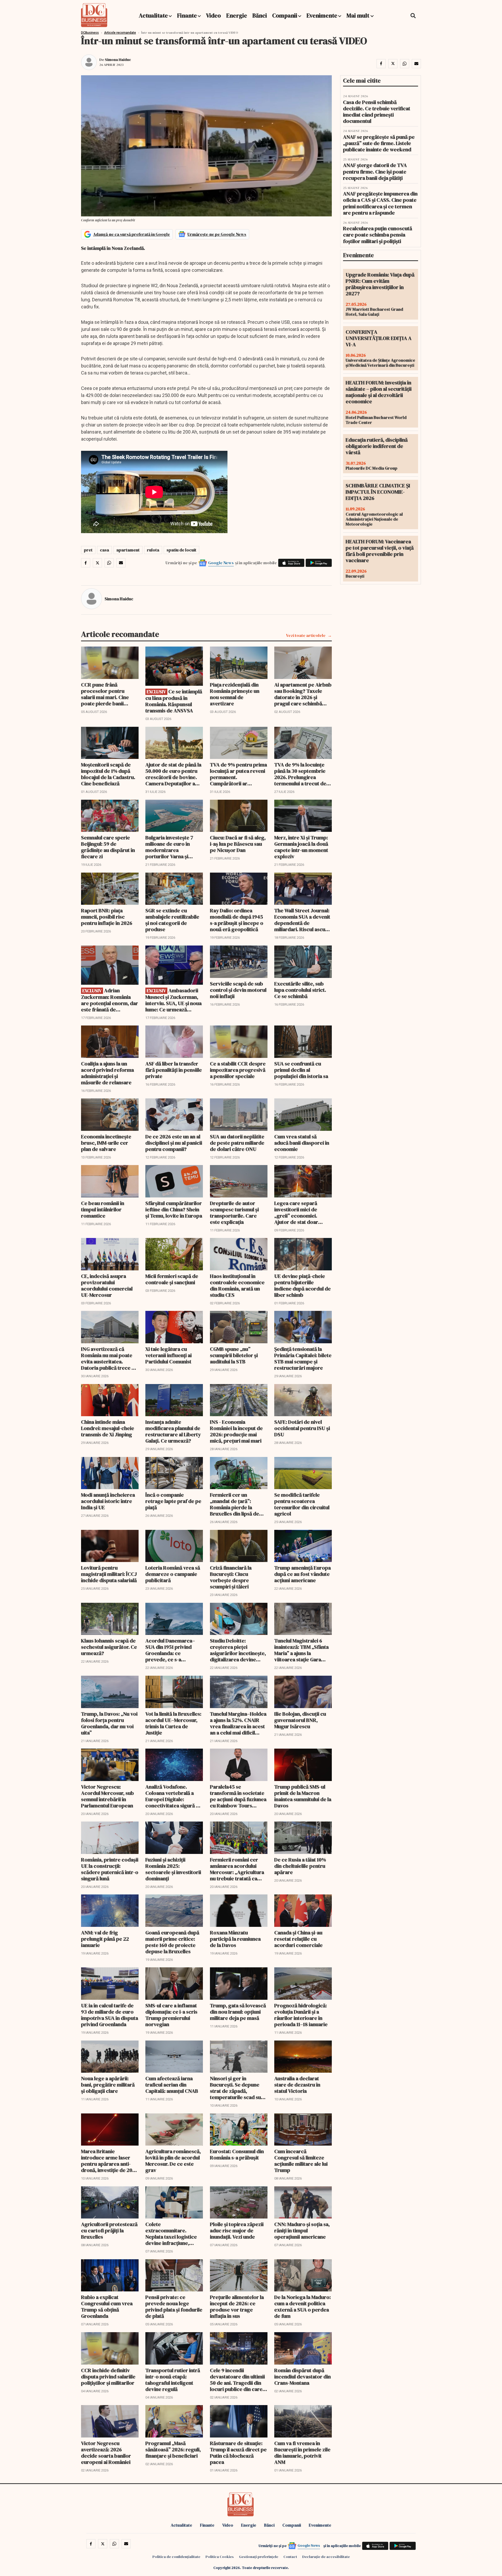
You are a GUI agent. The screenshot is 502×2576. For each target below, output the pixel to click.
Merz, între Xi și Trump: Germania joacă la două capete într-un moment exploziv (301, 847)
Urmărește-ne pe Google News (217, 234)
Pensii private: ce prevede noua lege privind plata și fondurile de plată (174, 2307)
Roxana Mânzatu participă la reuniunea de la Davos (235, 1939)
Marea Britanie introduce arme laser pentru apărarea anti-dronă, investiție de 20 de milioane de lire (107, 2161)
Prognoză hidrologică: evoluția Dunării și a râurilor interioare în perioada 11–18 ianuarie (301, 2015)
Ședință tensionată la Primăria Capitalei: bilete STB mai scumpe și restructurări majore (303, 1358)
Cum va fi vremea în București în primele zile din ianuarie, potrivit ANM (302, 2453)
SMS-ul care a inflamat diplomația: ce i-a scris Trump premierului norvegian (171, 2015)
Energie (237, 15)
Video (213, 15)
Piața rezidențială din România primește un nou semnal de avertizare (235, 694)
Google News (221, 563)
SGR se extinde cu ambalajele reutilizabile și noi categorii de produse (172, 920)
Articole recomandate (120, 33)
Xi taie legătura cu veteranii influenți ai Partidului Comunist (169, 1355)
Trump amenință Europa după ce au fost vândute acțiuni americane (303, 1574)
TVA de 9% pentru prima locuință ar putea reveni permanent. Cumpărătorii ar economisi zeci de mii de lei (239, 774)
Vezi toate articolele (306, 635)
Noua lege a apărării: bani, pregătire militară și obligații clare (108, 2085)
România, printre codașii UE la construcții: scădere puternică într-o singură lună (110, 1869)
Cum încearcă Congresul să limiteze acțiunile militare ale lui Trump (301, 2161)
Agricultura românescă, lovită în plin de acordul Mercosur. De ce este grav (173, 2161)
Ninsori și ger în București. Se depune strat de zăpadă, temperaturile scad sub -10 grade (237, 2088)
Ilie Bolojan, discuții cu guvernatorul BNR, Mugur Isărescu (300, 1720)
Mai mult (358, 15)
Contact (290, 2557)
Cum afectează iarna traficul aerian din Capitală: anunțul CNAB (172, 2085)
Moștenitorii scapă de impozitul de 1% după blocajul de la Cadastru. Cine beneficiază (108, 774)
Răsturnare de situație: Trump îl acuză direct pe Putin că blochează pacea (238, 2453)
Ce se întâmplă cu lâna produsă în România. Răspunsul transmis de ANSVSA (174, 701)
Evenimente (322, 15)
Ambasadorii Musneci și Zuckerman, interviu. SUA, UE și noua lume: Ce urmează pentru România (173, 1000)
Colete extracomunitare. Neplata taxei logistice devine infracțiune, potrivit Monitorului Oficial (171, 2234)
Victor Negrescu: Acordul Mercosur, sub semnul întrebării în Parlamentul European (107, 1796)
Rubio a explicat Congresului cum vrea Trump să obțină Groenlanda (107, 2307)
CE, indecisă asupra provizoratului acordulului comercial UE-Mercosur (107, 1286)
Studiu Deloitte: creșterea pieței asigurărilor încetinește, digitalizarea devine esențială (238, 1650)
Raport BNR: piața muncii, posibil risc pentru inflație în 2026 (107, 917)
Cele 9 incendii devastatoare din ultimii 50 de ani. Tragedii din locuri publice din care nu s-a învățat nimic (237, 2380)
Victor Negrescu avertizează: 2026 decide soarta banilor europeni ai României (106, 2453)
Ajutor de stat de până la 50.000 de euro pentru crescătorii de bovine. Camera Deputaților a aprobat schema (173, 774)
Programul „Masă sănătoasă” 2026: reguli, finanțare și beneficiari (173, 2450)
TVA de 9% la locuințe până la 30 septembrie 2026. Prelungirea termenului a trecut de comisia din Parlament (300, 774)
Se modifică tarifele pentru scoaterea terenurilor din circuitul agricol (302, 1504)
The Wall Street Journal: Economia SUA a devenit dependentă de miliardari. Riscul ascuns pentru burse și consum (302, 920)
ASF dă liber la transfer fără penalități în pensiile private (174, 1070)
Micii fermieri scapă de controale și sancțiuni (172, 1279)
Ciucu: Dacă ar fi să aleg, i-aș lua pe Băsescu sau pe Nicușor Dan (238, 844)
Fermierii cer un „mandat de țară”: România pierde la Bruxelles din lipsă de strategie (235, 1504)
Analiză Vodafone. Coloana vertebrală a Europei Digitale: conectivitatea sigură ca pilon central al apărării (173, 1796)
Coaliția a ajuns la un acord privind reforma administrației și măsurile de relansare (107, 1073)
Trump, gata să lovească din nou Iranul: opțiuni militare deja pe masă (238, 2012)
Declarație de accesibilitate (326, 2557)
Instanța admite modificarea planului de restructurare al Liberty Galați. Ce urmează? (173, 1431)
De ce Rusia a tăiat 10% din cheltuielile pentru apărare (300, 1866)
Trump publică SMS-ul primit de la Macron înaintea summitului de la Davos (303, 1796)
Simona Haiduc (118, 60)
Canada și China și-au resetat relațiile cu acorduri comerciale (298, 1939)
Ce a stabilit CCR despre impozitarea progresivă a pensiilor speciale (238, 1070)
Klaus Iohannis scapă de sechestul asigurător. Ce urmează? (109, 1647)
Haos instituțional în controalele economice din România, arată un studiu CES (237, 1286)
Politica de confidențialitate (176, 2557)
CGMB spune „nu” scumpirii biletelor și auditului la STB (234, 1355)
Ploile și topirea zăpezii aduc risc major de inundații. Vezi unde (237, 2231)
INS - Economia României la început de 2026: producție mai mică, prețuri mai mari (236, 1431)
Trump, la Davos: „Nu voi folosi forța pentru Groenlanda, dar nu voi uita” (109, 1723)
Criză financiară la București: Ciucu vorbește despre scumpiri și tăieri (231, 1577)
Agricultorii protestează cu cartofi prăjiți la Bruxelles (109, 2231)
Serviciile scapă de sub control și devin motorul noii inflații (238, 990)
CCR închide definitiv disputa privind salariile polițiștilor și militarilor (108, 2377)
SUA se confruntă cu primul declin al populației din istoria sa (301, 1070)
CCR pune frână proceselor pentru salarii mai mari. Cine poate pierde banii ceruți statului (105, 694)
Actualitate (153, 15)
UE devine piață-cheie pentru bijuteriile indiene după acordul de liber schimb (303, 1286)
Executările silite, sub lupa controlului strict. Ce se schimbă (300, 990)
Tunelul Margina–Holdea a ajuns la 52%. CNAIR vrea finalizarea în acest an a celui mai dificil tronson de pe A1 (238, 1723)
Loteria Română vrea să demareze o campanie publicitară (173, 1574)
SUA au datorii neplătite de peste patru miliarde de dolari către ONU (237, 1143)
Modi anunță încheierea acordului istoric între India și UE (108, 1501)
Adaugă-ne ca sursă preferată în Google (132, 234)
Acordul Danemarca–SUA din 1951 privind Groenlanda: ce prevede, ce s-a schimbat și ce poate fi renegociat (171, 1650)
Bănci (260, 15)
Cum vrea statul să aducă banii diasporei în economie (302, 1143)
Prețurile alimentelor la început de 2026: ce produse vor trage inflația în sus (237, 2307)
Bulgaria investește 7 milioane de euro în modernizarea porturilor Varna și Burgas (169, 847)
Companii (285, 15)
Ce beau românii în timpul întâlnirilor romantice (103, 1209)
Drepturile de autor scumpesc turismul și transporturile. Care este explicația (234, 1213)
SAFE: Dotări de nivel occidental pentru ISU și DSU (302, 1428)
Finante (187, 15)
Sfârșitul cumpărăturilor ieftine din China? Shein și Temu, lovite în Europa (174, 1209)
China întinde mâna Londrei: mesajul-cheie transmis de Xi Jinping (108, 1428)
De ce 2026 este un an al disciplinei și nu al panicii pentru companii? (174, 1143)
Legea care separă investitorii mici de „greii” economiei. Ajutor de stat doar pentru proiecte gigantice (296, 1213)
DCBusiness (90, 33)
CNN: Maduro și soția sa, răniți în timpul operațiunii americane (302, 2231)
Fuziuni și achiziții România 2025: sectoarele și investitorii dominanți (173, 1869)
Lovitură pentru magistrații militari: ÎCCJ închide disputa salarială (109, 1574)
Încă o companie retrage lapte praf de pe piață (173, 1501)
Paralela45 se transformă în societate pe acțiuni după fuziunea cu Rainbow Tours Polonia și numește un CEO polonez (238, 1796)
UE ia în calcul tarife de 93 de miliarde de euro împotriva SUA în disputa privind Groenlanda (110, 2015)
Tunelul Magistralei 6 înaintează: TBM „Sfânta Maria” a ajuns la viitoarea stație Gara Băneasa (301, 1650)
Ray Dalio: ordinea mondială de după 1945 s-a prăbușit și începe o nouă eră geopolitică (237, 920)
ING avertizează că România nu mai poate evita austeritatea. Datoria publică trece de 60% (109, 1358)
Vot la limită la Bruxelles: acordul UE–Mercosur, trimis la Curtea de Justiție (173, 1723)
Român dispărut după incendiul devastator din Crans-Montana (303, 2377)
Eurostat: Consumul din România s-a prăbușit (237, 2154)
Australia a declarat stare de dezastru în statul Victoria (297, 2085)
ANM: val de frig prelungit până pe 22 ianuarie (105, 1939)
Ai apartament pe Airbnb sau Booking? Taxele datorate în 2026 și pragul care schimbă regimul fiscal (303, 694)
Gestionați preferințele (259, 2557)
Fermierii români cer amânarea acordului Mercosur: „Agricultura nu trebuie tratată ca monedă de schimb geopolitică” (237, 1869)
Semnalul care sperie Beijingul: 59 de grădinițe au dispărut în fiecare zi (108, 847)
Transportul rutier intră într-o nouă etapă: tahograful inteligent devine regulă (173, 2380)
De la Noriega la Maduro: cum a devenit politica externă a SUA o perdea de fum (303, 2307)
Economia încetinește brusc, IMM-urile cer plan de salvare (106, 1143)
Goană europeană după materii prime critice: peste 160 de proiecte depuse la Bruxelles (172, 1942)
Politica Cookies (220, 2557)
